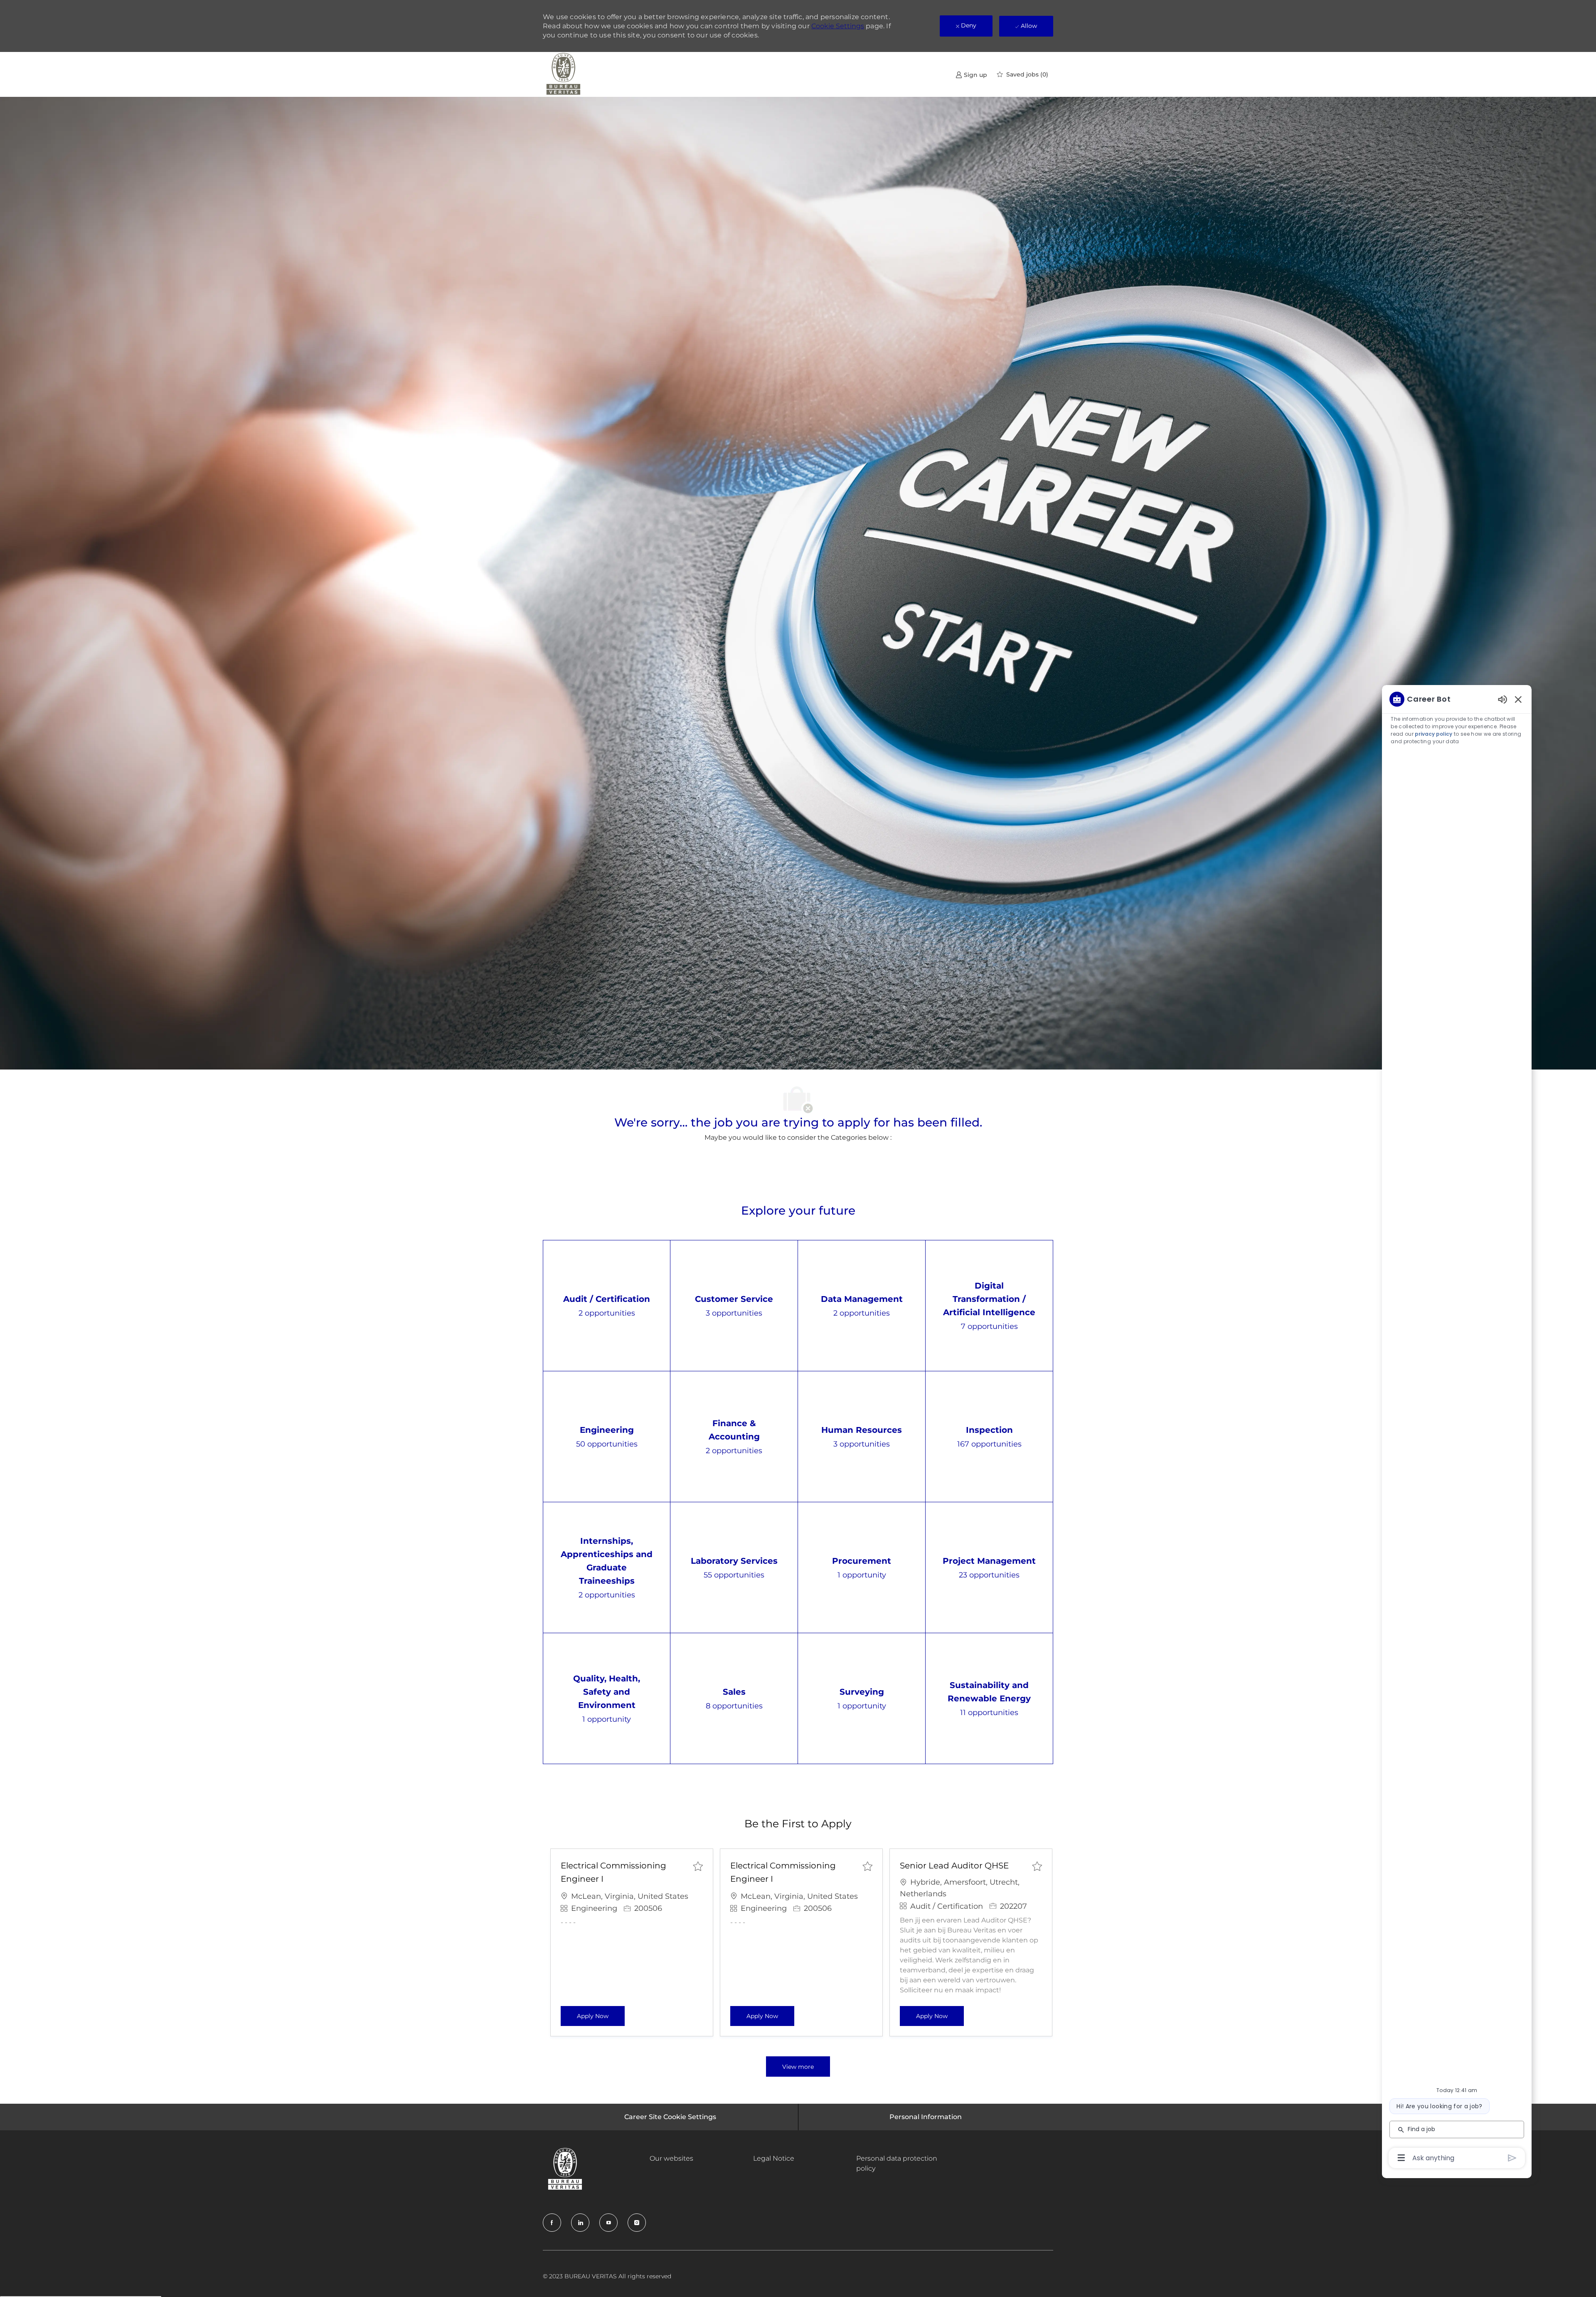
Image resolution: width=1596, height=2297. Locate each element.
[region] (1457, 1428)
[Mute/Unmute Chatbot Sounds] (1502, 699)
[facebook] (552, 2223)
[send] (1512, 2158)
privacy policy (1433, 734)
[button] (798, 2067)
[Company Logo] (564, 74)
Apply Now (601, 2016)
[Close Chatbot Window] (1518, 699)
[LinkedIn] (580, 2223)
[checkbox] (698, 1866)
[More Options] (1401, 2158)
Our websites (671, 2158)
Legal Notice (774, 2158)
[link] (971, 75)
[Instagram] (637, 2223)
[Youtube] (608, 2223)
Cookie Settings (838, 26)
